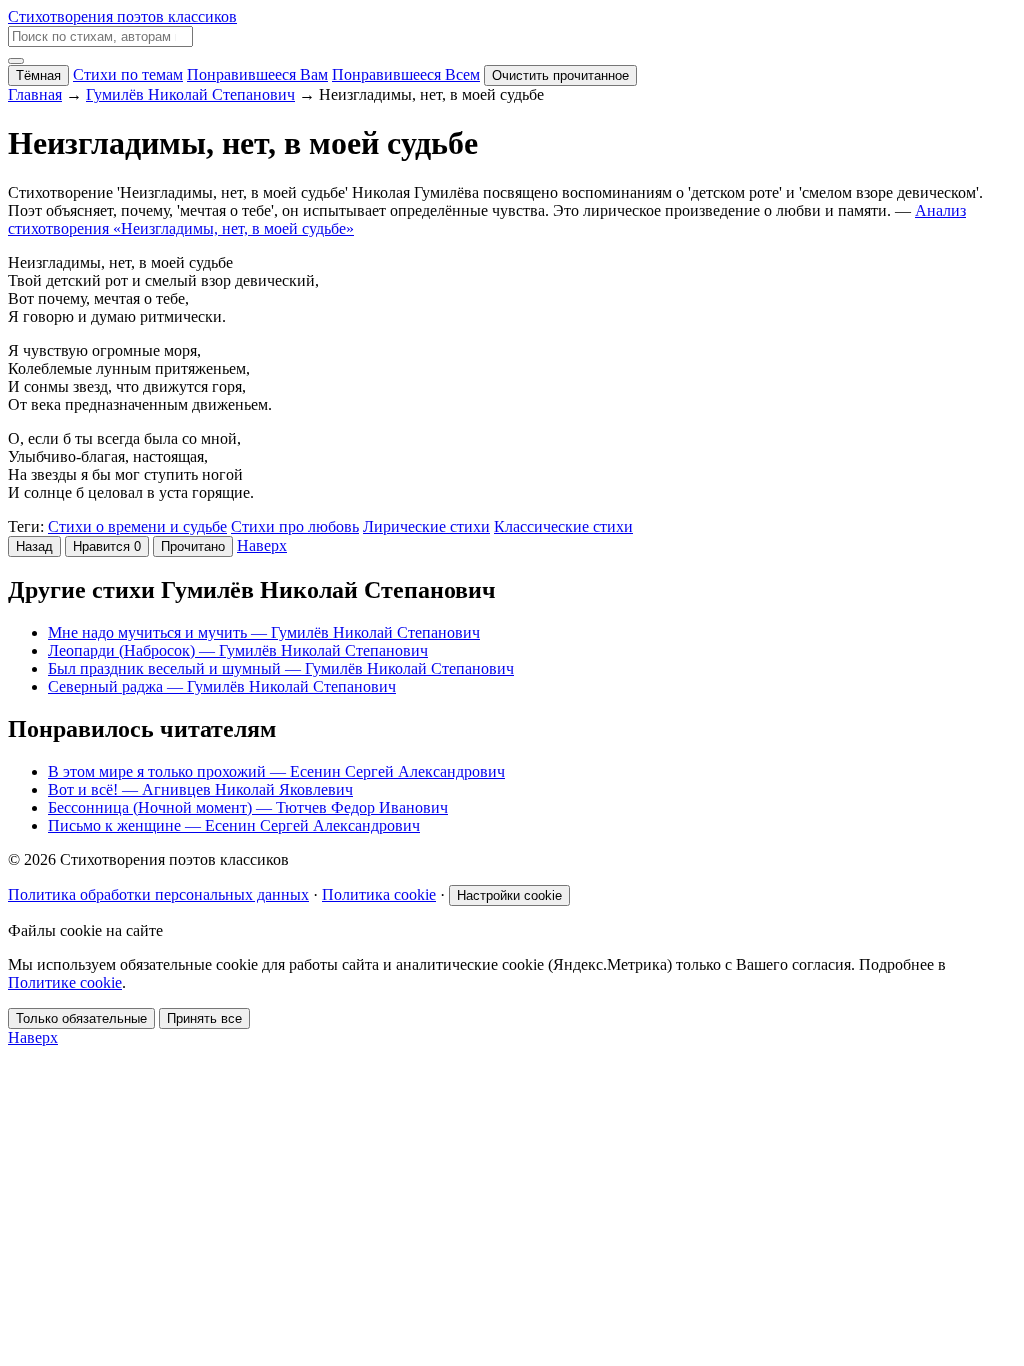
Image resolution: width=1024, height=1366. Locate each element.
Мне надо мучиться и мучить (264, 632)
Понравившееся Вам (257, 74)
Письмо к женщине (234, 825)
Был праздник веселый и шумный (281, 668)
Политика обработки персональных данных (158, 894)
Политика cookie (379, 894)
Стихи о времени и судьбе (137, 526)
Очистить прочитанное (560, 75)
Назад (34, 546)
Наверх (262, 545)
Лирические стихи (426, 526)
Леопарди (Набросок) (238, 650)
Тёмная (38, 75)
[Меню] (16, 61)
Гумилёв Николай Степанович (190, 94)
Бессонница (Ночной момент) (248, 807)
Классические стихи (563, 526)
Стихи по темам (128, 74)
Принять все (204, 1018)
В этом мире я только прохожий (276, 771)
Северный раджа (222, 686)
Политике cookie (65, 982)
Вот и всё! (200, 789)
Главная (35, 94)
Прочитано (193, 546)
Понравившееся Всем (406, 74)
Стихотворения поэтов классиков (122, 16)
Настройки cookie (509, 895)
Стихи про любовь (295, 526)
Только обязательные (81, 1018)
